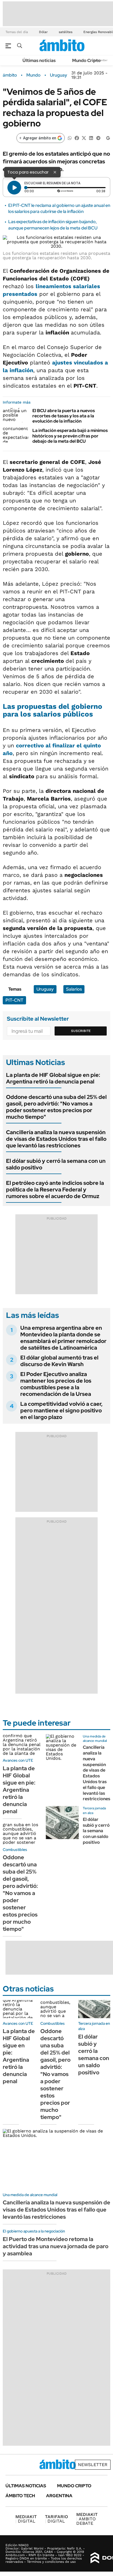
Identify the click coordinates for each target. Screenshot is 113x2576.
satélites (66, 32)
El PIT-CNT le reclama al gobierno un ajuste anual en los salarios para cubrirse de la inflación (59, 208)
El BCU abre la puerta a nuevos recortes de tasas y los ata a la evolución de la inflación (64, 416)
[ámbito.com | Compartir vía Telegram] (98, 138)
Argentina (59, 2496)
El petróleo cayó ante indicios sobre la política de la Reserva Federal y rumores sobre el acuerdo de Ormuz (55, 1190)
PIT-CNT (14, 1000)
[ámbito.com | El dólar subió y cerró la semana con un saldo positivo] (62, 1823)
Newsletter (93, 2465)
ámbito (10, 75)
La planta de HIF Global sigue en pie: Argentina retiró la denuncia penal (53, 1078)
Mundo (33, 75)
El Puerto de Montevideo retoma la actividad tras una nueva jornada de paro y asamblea (56, 2246)
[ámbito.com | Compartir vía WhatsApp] (70, 138)
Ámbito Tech (20, 2496)
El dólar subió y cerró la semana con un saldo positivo (56, 1164)
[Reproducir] (14, 188)
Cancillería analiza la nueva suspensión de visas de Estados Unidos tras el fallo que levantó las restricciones (56, 1139)
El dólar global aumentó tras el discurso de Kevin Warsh (59, 1361)
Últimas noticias (39, 60)
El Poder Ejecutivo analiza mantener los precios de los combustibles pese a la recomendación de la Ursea (56, 1384)
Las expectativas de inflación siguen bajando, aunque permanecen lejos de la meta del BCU (53, 225)
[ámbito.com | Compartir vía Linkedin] (91, 138)
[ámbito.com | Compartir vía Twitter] (84, 138)
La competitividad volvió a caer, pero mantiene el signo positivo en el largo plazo (61, 1410)
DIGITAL (26, 2519)
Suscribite (81, 1031)
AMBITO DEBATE (87, 2519)
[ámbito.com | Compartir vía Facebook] (77, 138)
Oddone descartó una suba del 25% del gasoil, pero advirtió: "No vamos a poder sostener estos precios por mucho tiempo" (56, 1107)
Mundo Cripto (86, 60)
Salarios (74, 989)
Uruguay (59, 75)
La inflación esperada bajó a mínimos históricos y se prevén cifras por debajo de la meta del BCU (70, 436)
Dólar (43, 32)
